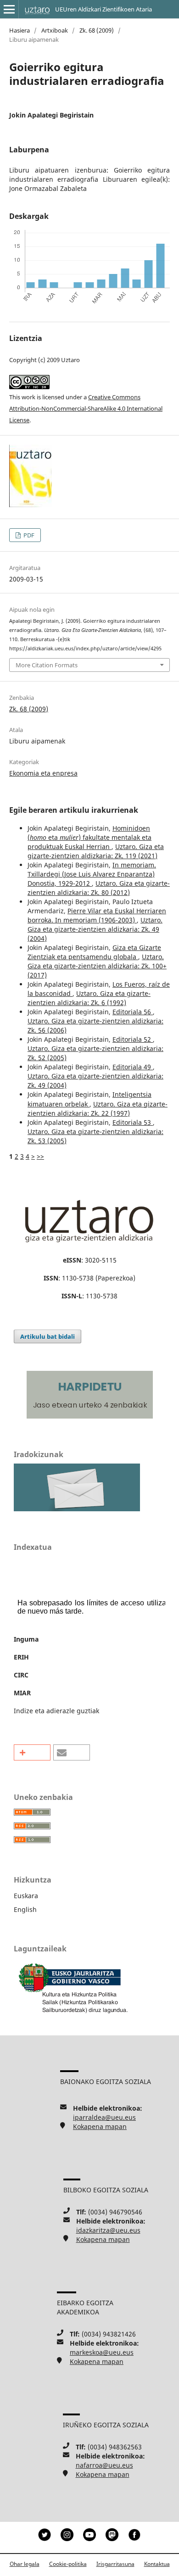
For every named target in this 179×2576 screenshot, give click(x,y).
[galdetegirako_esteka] (77, 1509)
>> (40, 1156)
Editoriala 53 (133, 1122)
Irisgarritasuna (115, 2564)
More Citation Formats (47, 665)
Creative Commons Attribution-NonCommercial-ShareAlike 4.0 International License (86, 408)
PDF (28, 535)
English (25, 1909)
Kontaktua (157, 2564)
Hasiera (20, 30)
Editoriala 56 (133, 1012)
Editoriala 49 (133, 1067)
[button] (32, 1752)
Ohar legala (25, 2564)
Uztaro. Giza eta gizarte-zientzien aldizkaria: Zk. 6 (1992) (89, 998)
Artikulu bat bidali (48, 1336)
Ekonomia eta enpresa (43, 773)
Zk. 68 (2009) (97, 30)
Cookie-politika (68, 2564)
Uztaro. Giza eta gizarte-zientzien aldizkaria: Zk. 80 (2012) (99, 888)
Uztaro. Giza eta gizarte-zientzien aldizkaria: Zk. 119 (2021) (96, 851)
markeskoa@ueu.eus (102, 2352)
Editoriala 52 (133, 1039)
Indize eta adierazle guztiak (56, 1711)
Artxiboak (55, 30)
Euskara (26, 1896)
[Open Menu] (9, 9)
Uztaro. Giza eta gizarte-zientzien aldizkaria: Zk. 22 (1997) (98, 1109)
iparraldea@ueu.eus (104, 2117)
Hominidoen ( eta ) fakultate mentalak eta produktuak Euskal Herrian (89, 837)
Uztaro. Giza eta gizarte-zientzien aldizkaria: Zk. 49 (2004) (95, 929)
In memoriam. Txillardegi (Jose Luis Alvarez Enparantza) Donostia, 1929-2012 (92, 874)
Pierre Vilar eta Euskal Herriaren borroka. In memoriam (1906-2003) (97, 915)
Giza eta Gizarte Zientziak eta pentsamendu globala (94, 952)
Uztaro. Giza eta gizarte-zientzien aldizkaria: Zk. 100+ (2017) (97, 966)
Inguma (26, 1639)
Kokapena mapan (100, 2126)
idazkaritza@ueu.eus (108, 2230)
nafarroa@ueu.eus (104, 2465)
